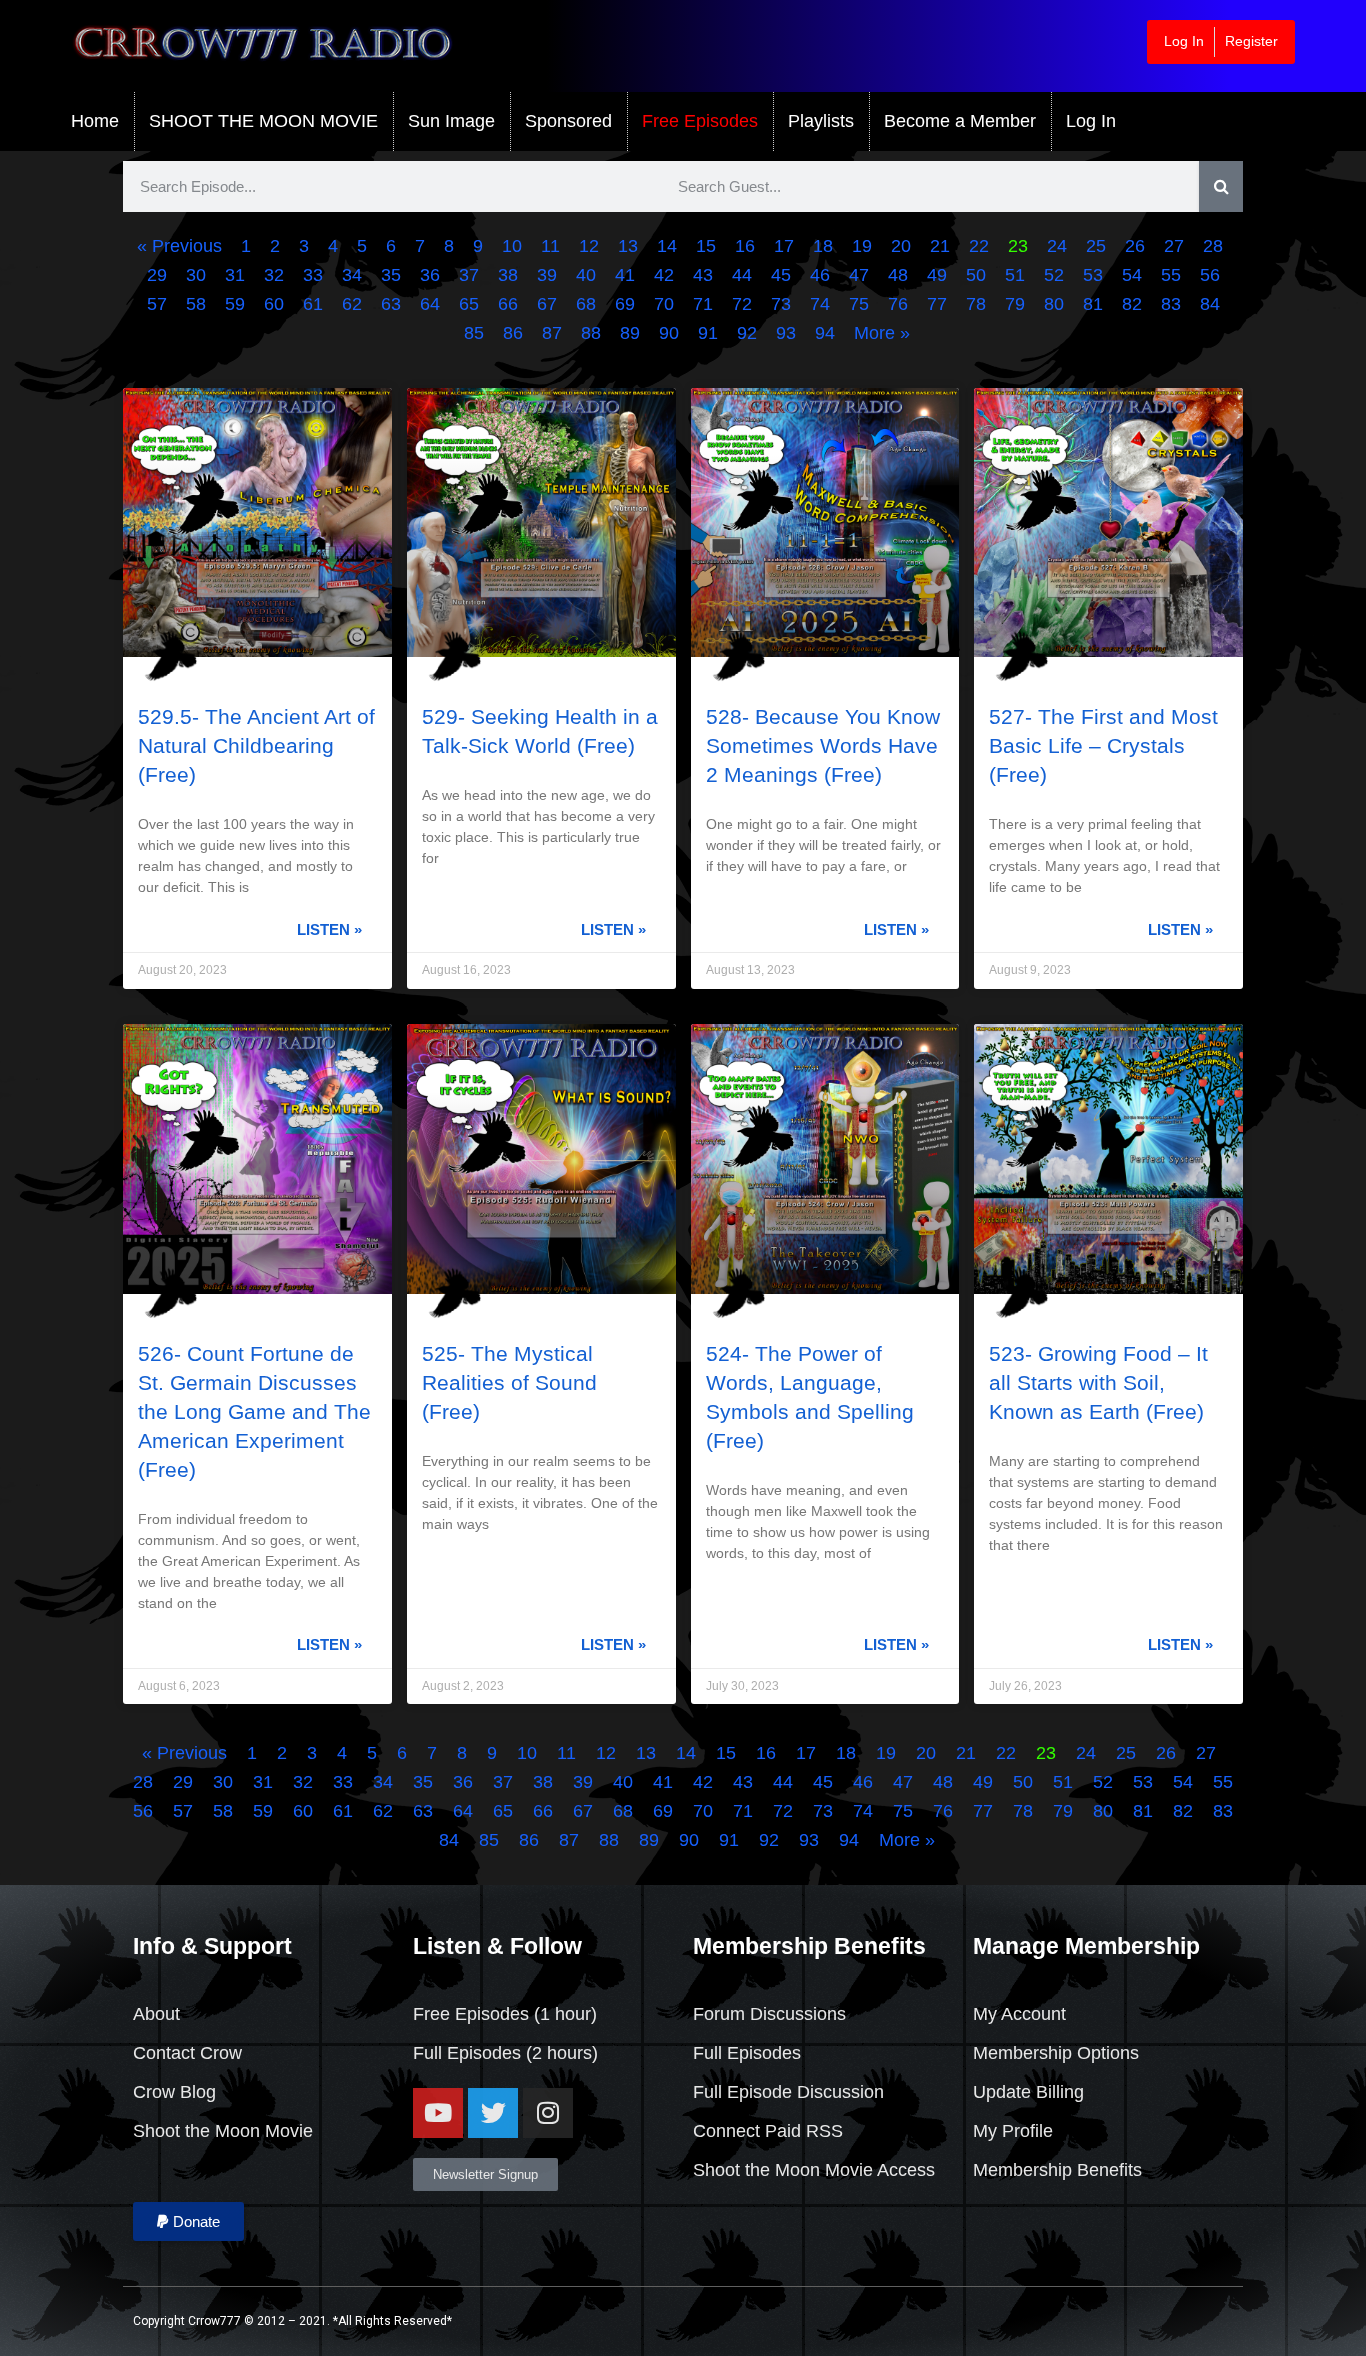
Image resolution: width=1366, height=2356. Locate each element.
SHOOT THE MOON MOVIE (263, 121)
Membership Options (1056, 2053)
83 (1171, 304)
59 (235, 304)
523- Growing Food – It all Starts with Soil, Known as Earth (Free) (1098, 1382)
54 (1132, 275)
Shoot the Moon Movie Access (814, 2170)
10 (512, 246)
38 (508, 275)
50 (976, 275)
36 (430, 275)
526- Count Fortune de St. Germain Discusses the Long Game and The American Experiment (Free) (254, 1411)
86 (513, 333)
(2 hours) (559, 2053)
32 (274, 275)
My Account (1019, 2014)
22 (979, 246)
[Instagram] (548, 2113)
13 (628, 246)
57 (157, 304)
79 (1015, 304)
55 (1171, 275)
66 (508, 304)
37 (469, 275)
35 (391, 275)
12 (589, 246)
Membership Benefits (1057, 2170)
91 (708, 333)
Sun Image (451, 121)
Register (1251, 41)
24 (1057, 246)
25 (1096, 246)
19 (862, 246)
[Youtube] (438, 2113)
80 (1054, 304)
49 (937, 275)
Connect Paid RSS (768, 2131)
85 (474, 333)
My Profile (1013, 2131)
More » (882, 333)
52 (1054, 275)
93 (786, 333)
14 (667, 246)
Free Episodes (700, 121)
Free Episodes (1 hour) (505, 2014)
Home (95, 121)
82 (1132, 304)
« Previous (179, 246)
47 (859, 275)
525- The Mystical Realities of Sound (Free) (509, 1382)
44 (742, 275)
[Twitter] (493, 2113)
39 (547, 275)
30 (196, 275)
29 (157, 275)
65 (469, 304)
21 (940, 246)
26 (1135, 246)
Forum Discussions (769, 2014)
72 (742, 304)
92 (747, 333)
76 (898, 304)
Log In (1184, 41)
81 (1093, 304)
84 (1210, 304)
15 (706, 246)
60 (274, 304)
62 (352, 304)
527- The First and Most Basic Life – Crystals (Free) (1103, 745)
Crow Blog (174, 2092)
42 (664, 275)
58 (196, 304)
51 (1015, 275)
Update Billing (1028, 2092)
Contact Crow (187, 2053)
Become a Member (960, 121)
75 (859, 304)
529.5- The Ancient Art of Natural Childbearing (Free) (256, 745)
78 (976, 304)
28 (1213, 246)
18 (823, 246)
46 (820, 275)
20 (901, 246)
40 (586, 275)
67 (547, 304)
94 (825, 333)
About (156, 2014)
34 (352, 275)
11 (550, 246)
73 (781, 304)
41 (625, 275)
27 (1174, 246)
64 (430, 304)
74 (820, 304)
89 (630, 333)
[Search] (1221, 186)
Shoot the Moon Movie (223, 2131)
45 (781, 275)
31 (235, 275)
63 (391, 304)
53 (1093, 275)
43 (703, 275)
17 (784, 246)
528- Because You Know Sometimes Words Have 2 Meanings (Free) (823, 745)
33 (313, 275)
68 (586, 304)
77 (937, 304)
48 (898, 275)
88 (591, 333)
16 (745, 246)
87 (552, 333)
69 (625, 304)
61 (313, 304)
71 (703, 304)
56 (1210, 275)
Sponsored (568, 121)
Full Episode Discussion (788, 2092)
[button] (188, 2221)
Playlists (821, 121)
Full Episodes (467, 2053)
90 (669, 333)
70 (664, 304)
